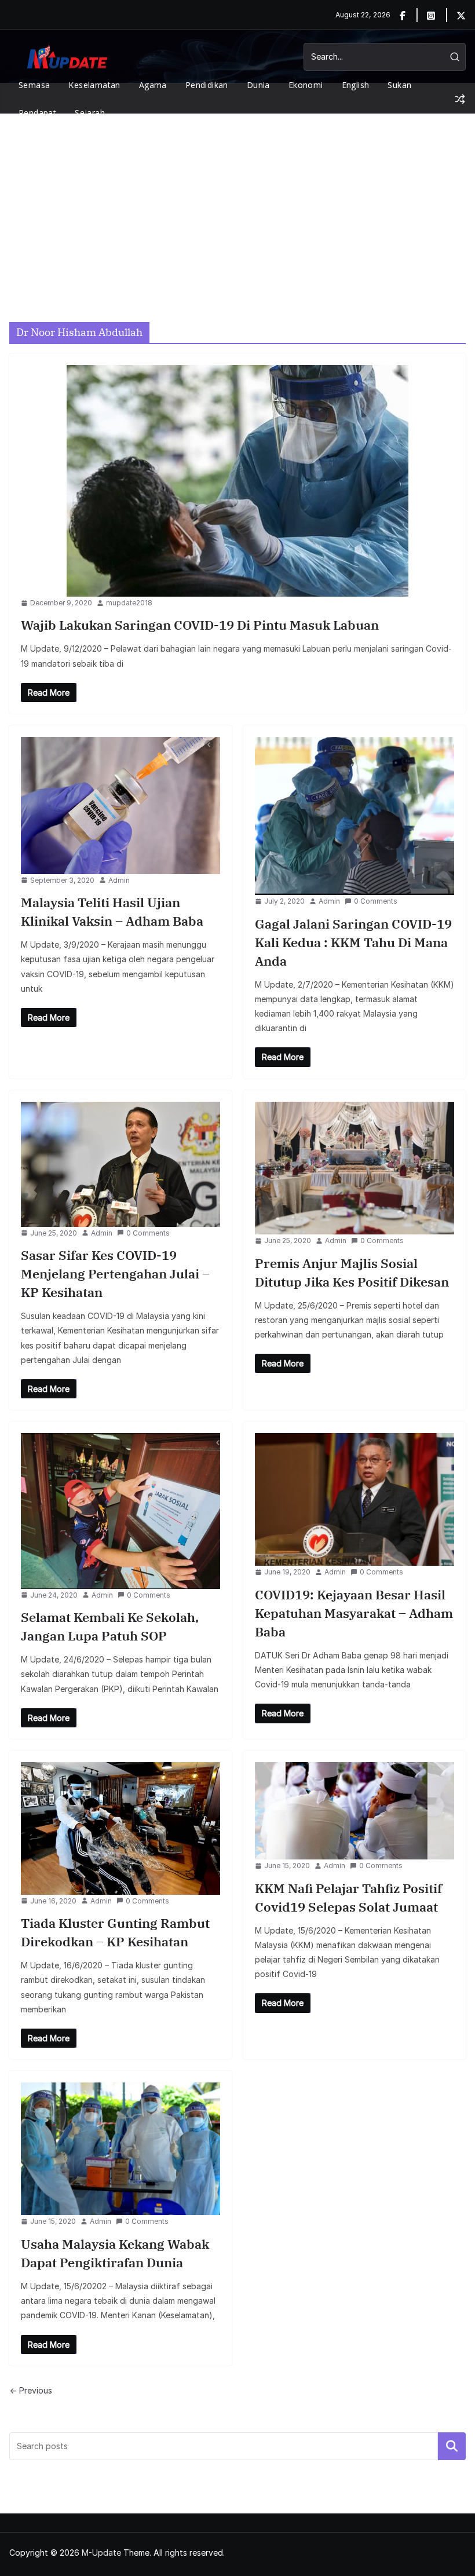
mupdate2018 (129, 603)
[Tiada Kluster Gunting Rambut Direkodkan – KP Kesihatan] (120, 1828)
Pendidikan (207, 85)
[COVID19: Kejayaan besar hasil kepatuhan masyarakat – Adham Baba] (355, 1499)
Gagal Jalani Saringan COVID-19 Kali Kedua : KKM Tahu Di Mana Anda (353, 942)
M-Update (101, 2553)
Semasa (34, 85)
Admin (119, 880)
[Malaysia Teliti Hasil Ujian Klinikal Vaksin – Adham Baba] (120, 805)
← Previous (31, 2390)
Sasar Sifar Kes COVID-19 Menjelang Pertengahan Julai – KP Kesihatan (115, 1274)
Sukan (399, 85)
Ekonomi (306, 85)
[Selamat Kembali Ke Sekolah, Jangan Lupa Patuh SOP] (120, 1511)
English (356, 85)
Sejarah (90, 113)
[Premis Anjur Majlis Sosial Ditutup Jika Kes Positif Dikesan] (355, 1168)
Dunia (258, 85)
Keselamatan (94, 85)
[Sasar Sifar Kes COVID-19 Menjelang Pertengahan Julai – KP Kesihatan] (120, 1164)
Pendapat (37, 113)
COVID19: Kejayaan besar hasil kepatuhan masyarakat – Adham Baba (354, 1613)
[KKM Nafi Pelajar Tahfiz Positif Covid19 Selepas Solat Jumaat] (355, 1811)
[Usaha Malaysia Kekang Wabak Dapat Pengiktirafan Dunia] (120, 2149)
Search (452, 2446)
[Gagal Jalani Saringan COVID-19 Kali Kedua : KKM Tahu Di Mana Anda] (355, 816)
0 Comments (376, 901)
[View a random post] (460, 99)
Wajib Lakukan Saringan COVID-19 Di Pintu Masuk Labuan (200, 625)
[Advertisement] (237, 200)
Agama (153, 85)
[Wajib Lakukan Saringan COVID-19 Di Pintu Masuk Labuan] (237, 481)
